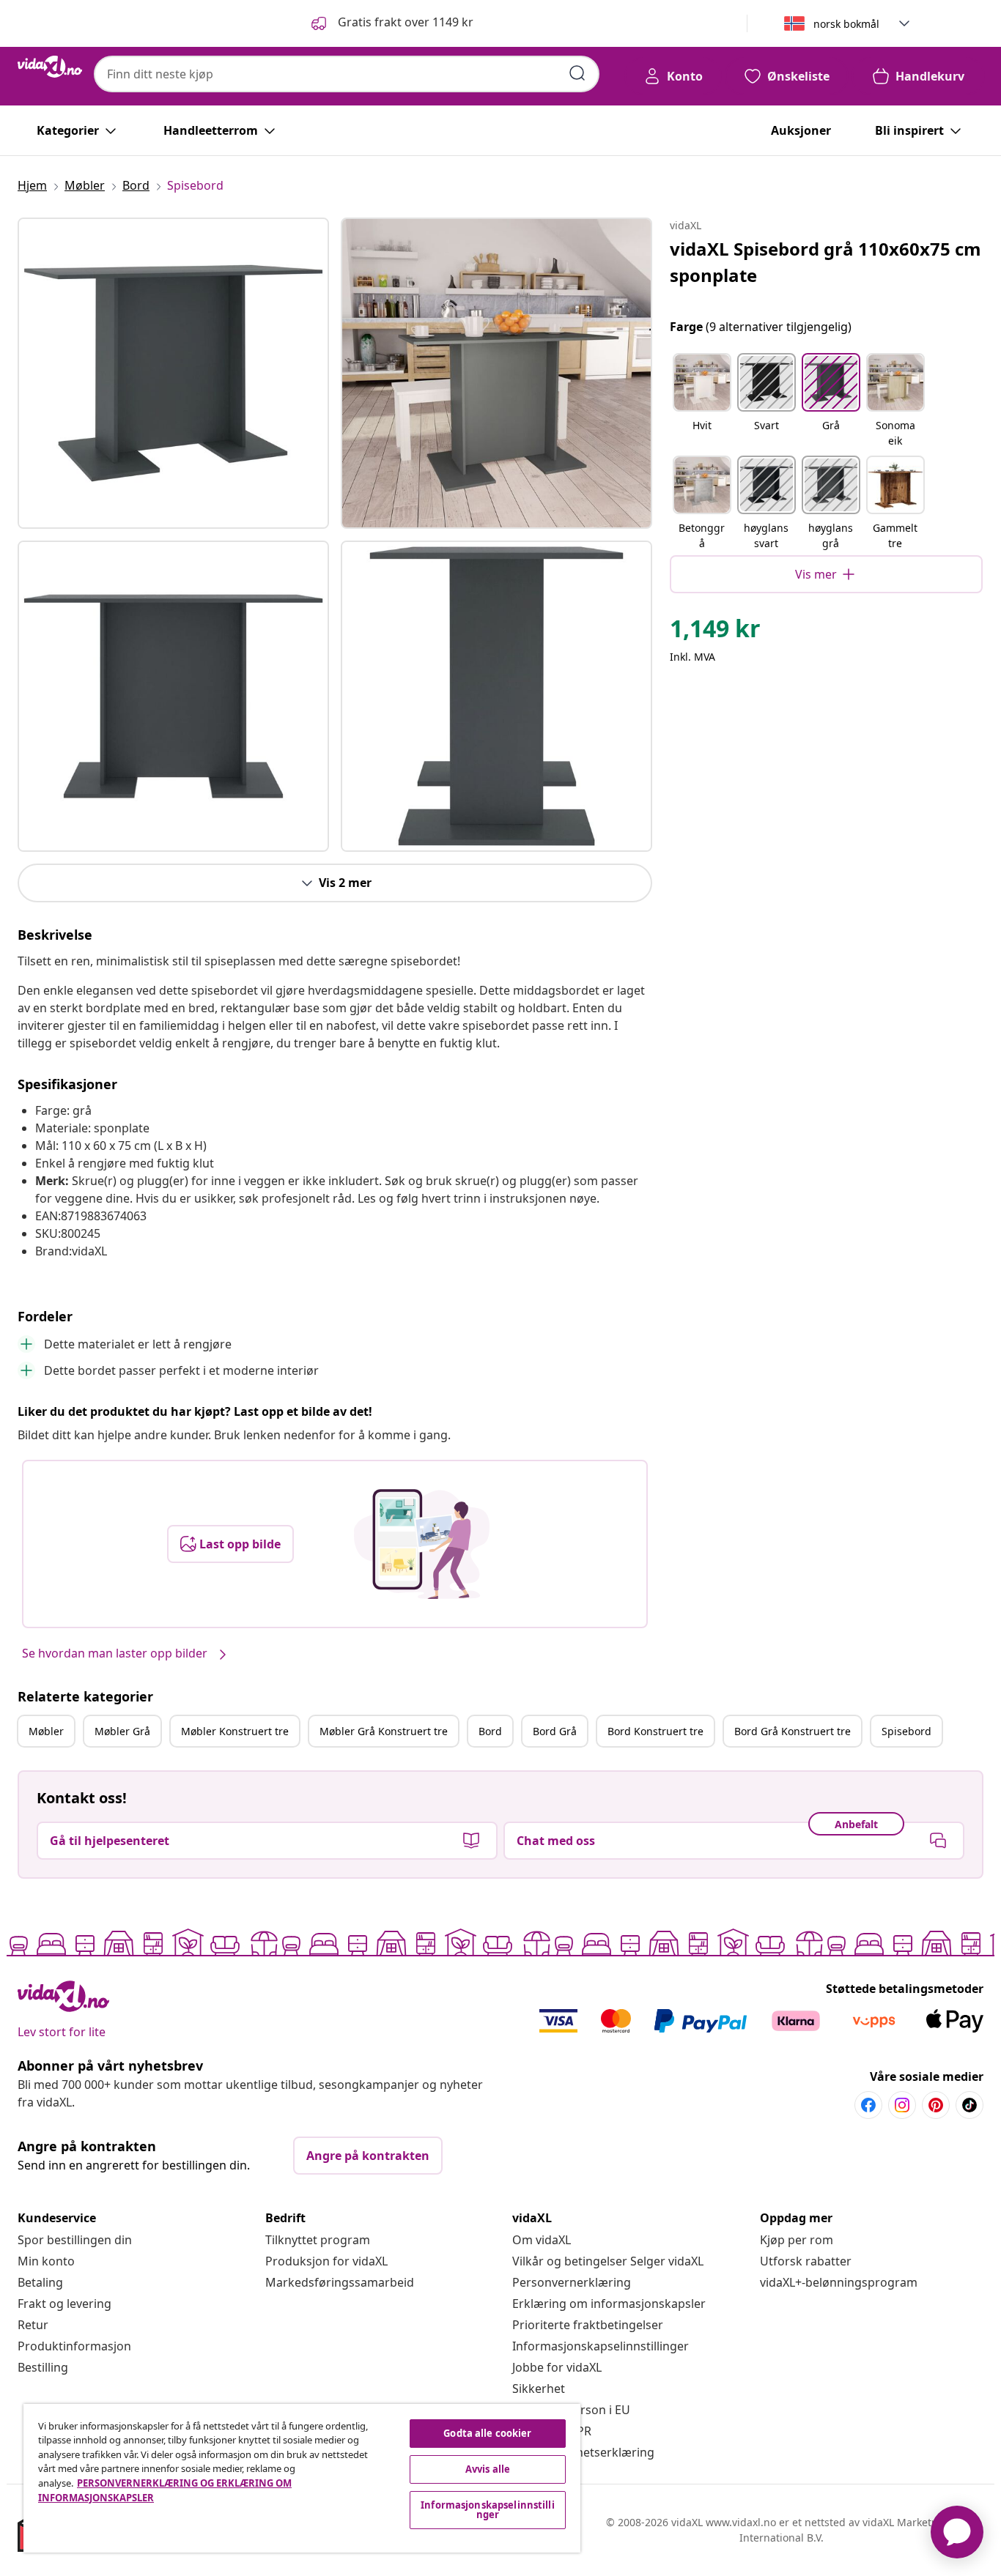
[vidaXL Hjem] (50, 67)
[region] (302, 2478)
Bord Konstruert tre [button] (655, 1731)
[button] (391, 23)
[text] (715, 632)
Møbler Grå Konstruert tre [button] (384, 1731)
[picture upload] (422, 1544)
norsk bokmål (846, 24)
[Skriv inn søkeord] (577, 73)
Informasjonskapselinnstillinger (601, 2346)
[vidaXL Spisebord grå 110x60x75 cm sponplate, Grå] (173, 373)
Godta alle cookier (487, 2433)
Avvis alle (488, 2469)
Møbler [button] (46, 1731)
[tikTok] (969, 2105)
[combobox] (347, 74)
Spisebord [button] (906, 1731)
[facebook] (868, 2105)
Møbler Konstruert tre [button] (235, 1731)
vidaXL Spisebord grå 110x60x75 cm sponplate (825, 262)
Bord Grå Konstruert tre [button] (793, 1731)
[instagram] (902, 2105)
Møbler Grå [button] (122, 1731)
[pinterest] (936, 2105)
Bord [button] (490, 1731)
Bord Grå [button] (555, 1731)
